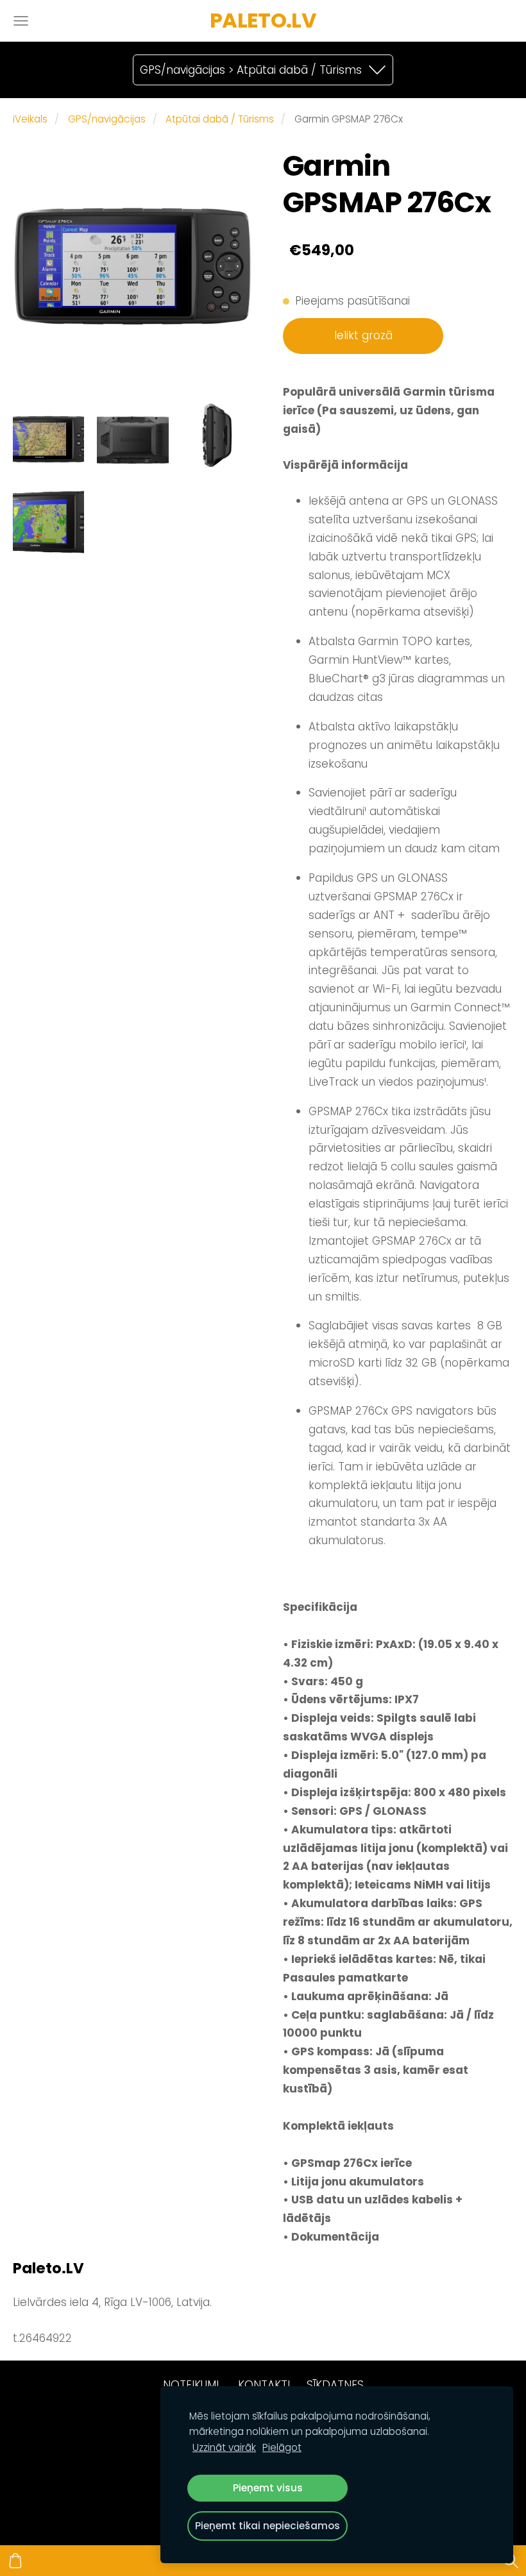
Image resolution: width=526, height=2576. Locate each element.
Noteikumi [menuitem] (191, 2385)
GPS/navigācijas (107, 119)
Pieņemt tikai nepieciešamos (267, 2526)
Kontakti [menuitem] (264, 2385)
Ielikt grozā (363, 335)
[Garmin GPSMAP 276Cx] (48, 436)
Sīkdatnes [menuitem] (335, 2385)
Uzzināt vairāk (224, 2447)
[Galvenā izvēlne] (21, 21)
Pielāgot (282, 2447)
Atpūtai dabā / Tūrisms (220, 119)
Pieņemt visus (268, 2488)
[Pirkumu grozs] (15, 2561)
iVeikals (30, 119)
